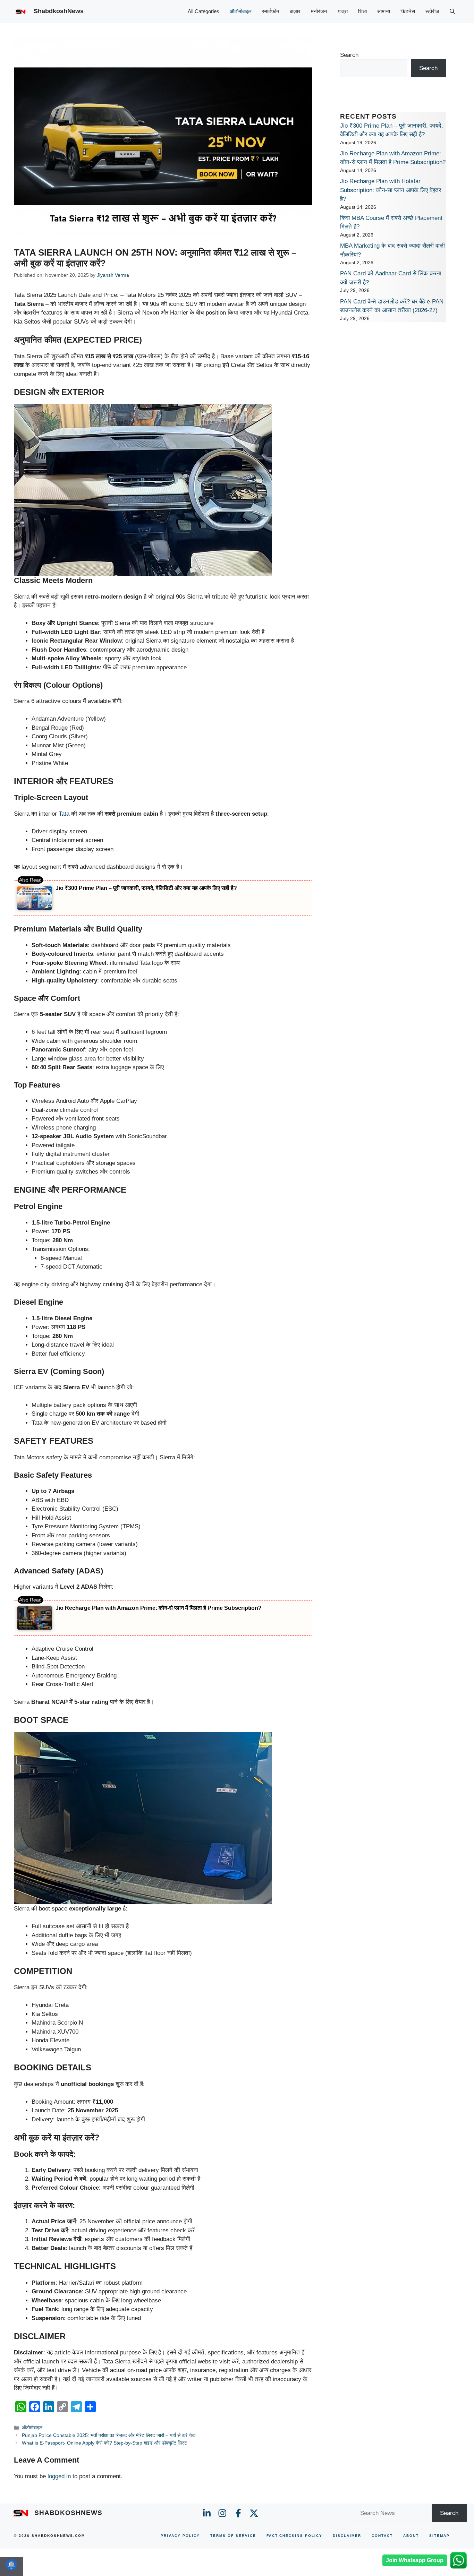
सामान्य (384, 11)
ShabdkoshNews (59, 11)
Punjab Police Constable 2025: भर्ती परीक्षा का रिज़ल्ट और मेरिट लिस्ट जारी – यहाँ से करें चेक (109, 2435)
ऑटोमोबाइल (241, 11)
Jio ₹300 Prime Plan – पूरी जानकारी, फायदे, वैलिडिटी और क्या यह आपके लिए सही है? (146, 888)
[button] (452, 11)
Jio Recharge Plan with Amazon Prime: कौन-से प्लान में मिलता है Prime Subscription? (159, 1608)
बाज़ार (295, 11)
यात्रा (343, 11)
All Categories (204, 11)
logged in (59, 2476)
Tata (65, 814)
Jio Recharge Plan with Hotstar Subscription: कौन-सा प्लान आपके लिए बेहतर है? (391, 190)
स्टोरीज (432, 11)
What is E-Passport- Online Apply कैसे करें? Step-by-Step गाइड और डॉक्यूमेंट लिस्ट (104, 2443)
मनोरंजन (319, 11)
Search (349, 55)
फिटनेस (408, 11)
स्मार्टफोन (271, 11)
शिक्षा (362, 11)
